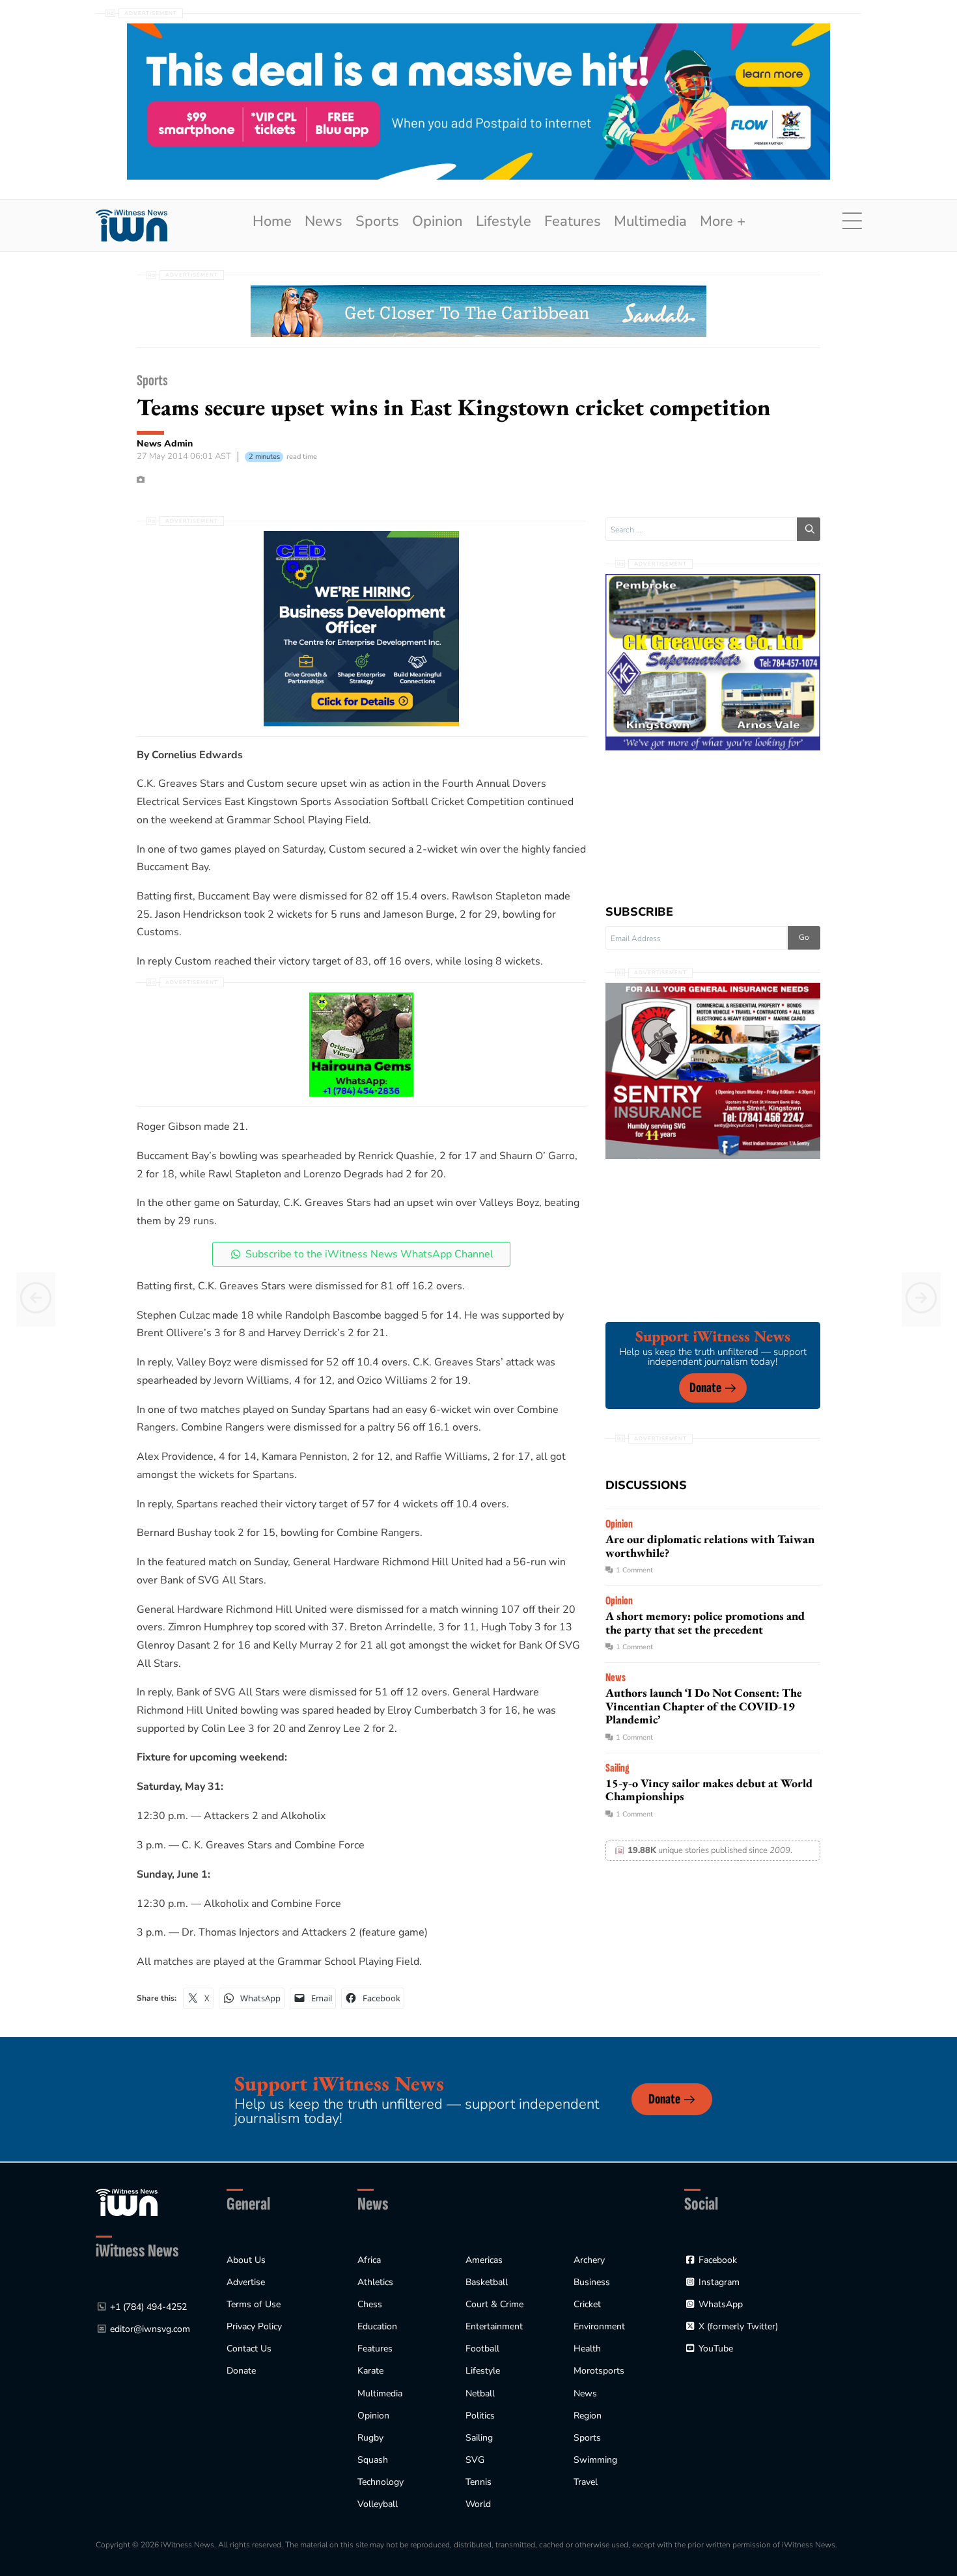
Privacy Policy (254, 2326)
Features (573, 221)
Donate (705, 1388)
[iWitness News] (127, 2202)
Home (272, 221)
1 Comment (634, 1570)
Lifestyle (504, 221)
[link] (132, 226)
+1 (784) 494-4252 (148, 2307)
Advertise (246, 2282)
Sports (377, 221)
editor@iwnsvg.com (150, 2329)
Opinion (437, 221)
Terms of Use (254, 2304)
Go (804, 937)
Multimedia (650, 221)
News (324, 221)
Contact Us (249, 2349)
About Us (246, 2260)
